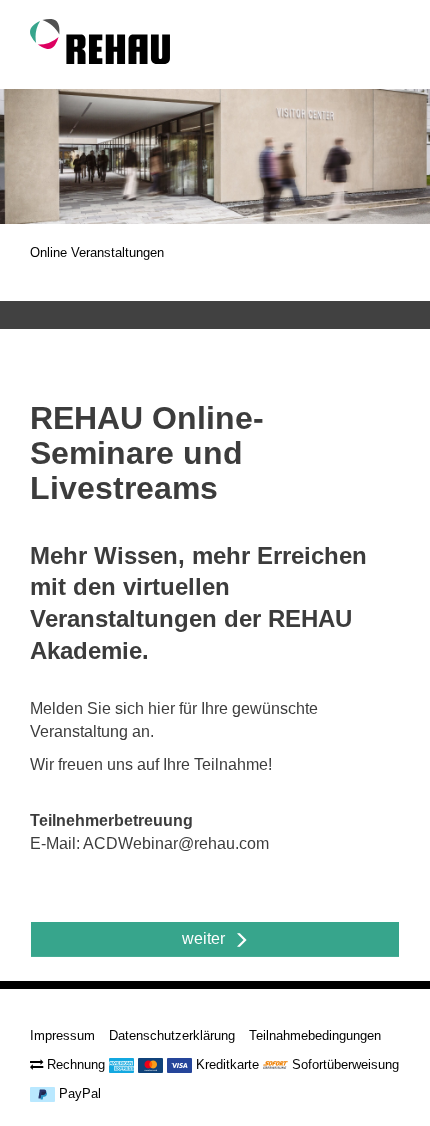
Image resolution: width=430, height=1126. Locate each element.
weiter (207, 938)
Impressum (62, 1035)
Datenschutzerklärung (172, 1035)
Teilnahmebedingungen (315, 1035)
